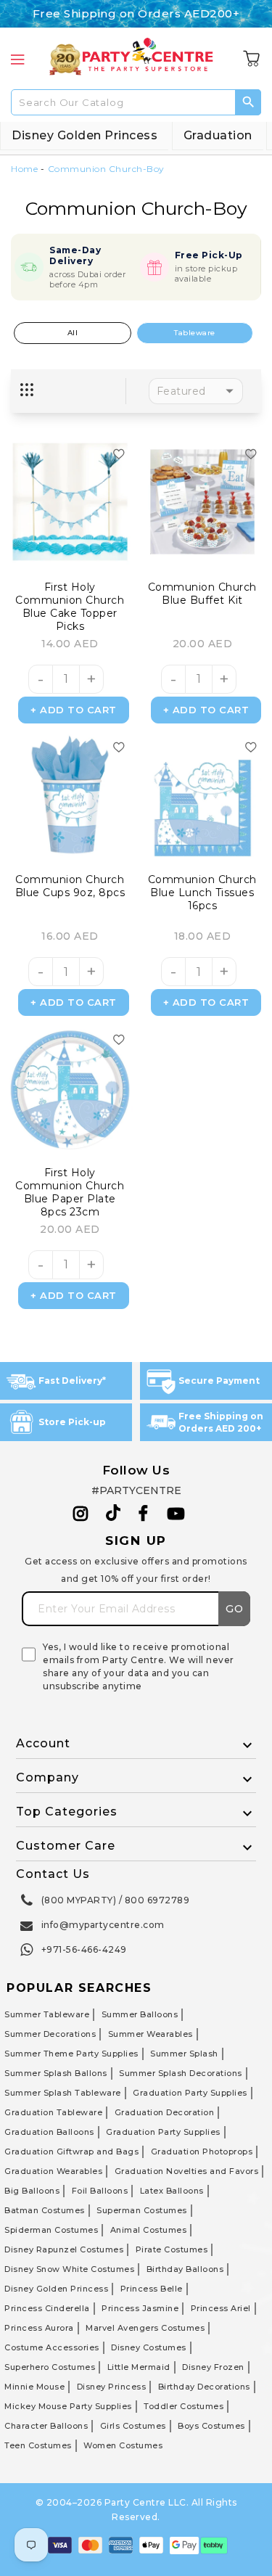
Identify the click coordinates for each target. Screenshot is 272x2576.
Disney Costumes (149, 2347)
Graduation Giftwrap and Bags (71, 2152)
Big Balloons (32, 2191)
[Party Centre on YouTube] (176, 1514)
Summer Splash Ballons (56, 2073)
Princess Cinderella (47, 2308)
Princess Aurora (39, 2328)
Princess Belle (152, 2289)
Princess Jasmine (140, 2308)
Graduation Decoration (165, 2112)
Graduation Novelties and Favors (187, 2171)
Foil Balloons (100, 2191)
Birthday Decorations (204, 2387)
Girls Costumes (133, 2426)
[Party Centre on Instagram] (81, 1514)
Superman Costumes (142, 2210)
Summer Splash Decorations (181, 2073)
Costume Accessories (52, 2347)
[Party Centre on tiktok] (113, 1515)
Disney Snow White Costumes (69, 2269)
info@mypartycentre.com (103, 1925)
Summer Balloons (140, 2014)
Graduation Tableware (53, 2112)
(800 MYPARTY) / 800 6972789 (116, 1900)
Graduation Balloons (49, 2132)
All (73, 333)
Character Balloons (46, 2426)
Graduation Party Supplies (190, 2093)
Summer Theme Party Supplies (71, 2054)
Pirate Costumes (172, 2249)
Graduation (218, 135)
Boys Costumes (211, 2426)
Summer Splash (184, 2054)
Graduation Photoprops (202, 2152)
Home (24, 169)
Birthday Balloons (185, 2269)
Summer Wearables (151, 2034)
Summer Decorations (50, 2034)
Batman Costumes (45, 2210)
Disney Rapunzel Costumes (64, 2249)
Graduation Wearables (53, 2171)
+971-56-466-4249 (84, 1949)
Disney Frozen (213, 2367)
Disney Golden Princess (85, 135)
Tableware (195, 333)
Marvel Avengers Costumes (145, 2328)
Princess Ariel (221, 2308)
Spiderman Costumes (51, 2230)
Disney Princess (112, 2387)
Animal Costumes (149, 2230)
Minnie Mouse (34, 2387)
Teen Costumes (38, 2445)
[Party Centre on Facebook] (144, 1514)
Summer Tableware (47, 2014)
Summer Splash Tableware (63, 2093)
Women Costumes (123, 2445)
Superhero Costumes (50, 2367)
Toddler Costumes (184, 2406)
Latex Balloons (172, 2191)
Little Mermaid (139, 2367)
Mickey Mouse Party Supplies (68, 2406)
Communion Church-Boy (106, 169)
